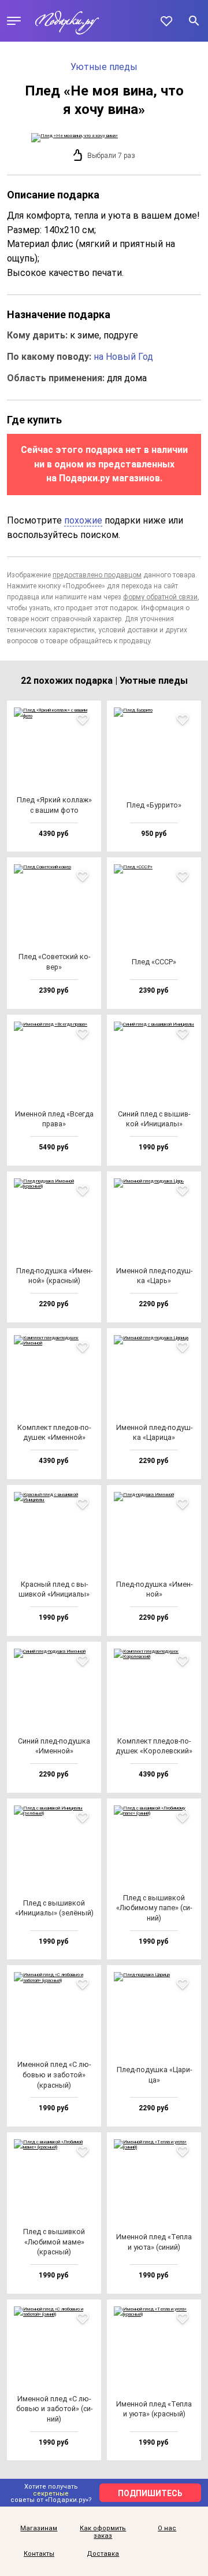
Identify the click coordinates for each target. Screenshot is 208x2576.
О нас (167, 2529)
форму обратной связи (160, 597)
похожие (83, 520)
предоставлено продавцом (97, 575)
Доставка (103, 2554)
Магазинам (39, 2529)
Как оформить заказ (103, 2532)
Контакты (39, 2554)
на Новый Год (123, 357)
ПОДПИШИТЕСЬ (150, 2493)
